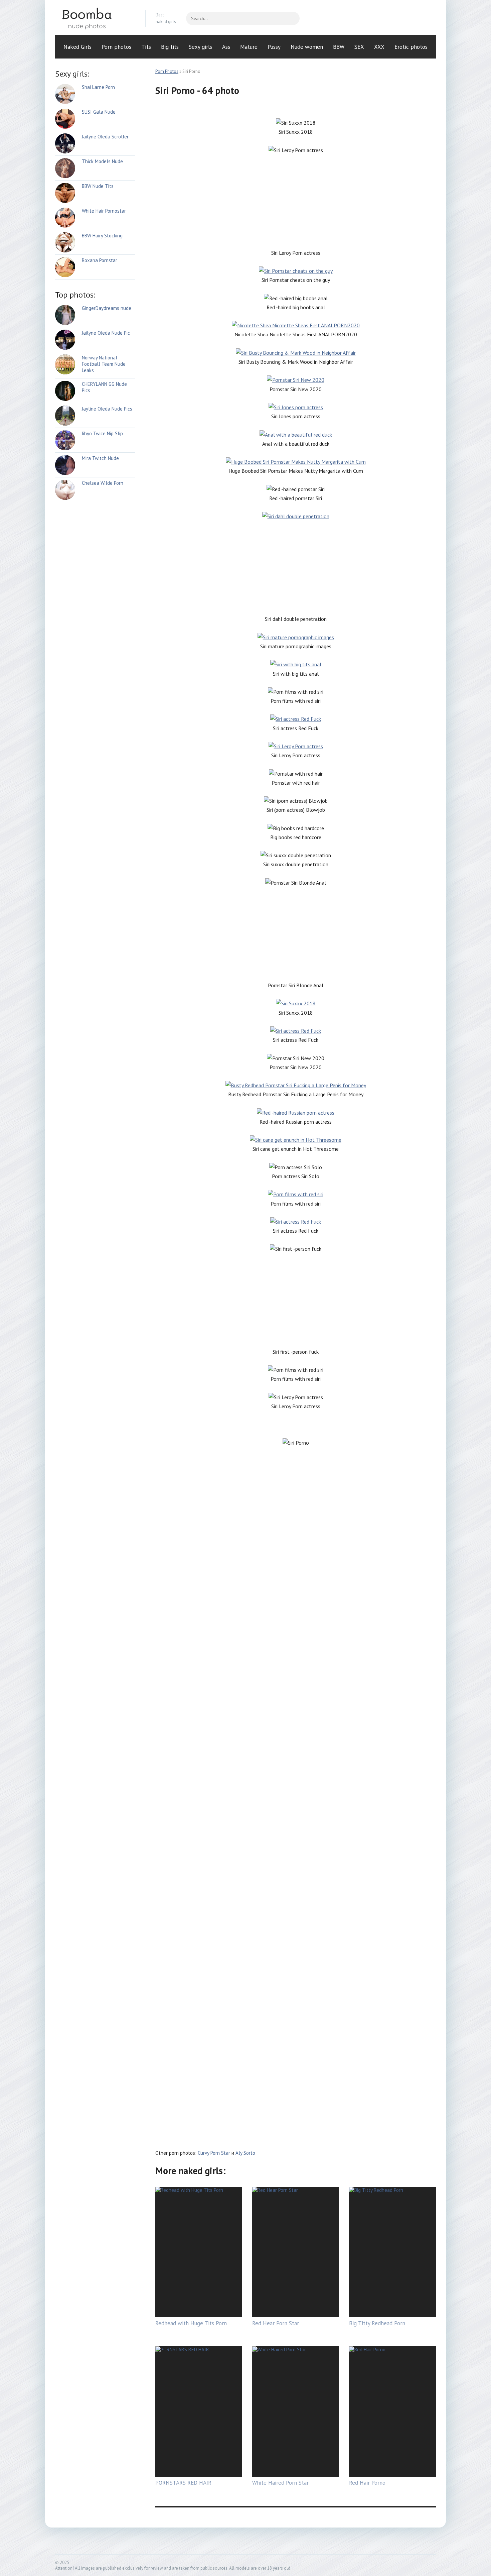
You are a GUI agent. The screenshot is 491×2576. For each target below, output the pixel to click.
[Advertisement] (296, 202)
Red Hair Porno (367, 2483)
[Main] (95, 18)
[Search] (291, 18)
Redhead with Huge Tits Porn (191, 2323)
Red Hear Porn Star (276, 2323)
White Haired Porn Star (280, 2483)
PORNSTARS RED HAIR (183, 2483)
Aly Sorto (245, 2153)
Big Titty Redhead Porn (377, 2323)
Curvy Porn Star (214, 2153)
